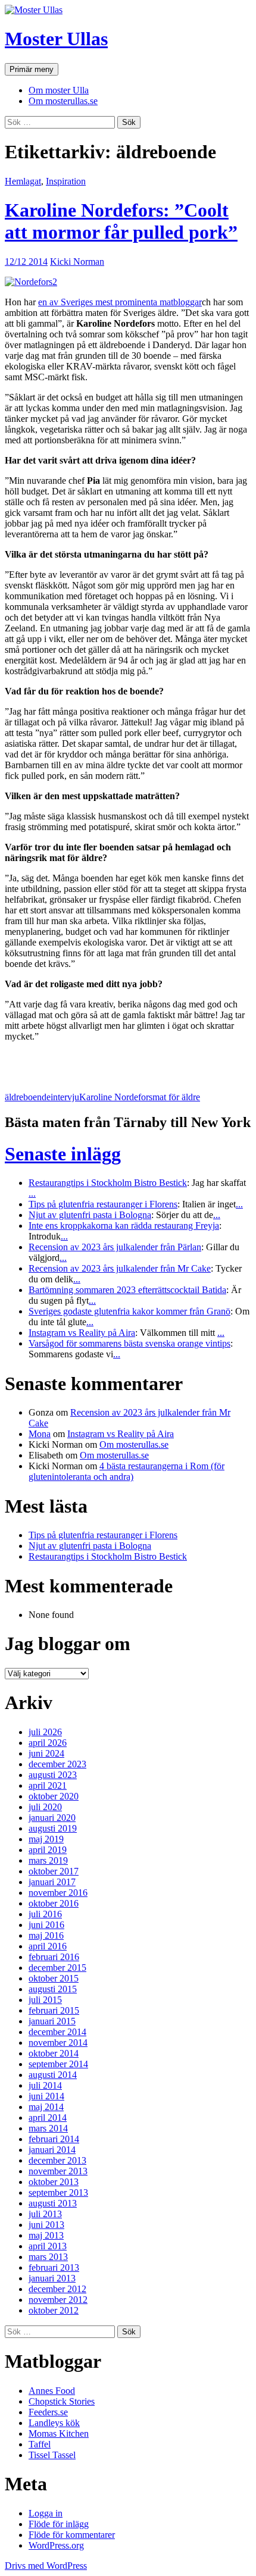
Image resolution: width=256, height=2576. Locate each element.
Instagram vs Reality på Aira (82, 1333)
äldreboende (28, 1097)
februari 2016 (54, 1957)
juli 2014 (45, 2085)
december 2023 (57, 1764)
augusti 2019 (53, 1828)
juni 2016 (46, 1925)
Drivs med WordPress (46, 2566)
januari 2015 (52, 2021)
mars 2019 (48, 1860)
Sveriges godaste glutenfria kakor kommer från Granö (129, 1311)
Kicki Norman (77, 262)
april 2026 (48, 1743)
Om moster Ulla (59, 90)
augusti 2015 (53, 1989)
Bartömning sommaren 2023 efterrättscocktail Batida (127, 1290)
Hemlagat (23, 181)
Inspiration (66, 181)
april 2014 (48, 2118)
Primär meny (32, 69)
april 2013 (48, 2246)
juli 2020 (45, 1807)
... (32, 1193)
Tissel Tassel (52, 2455)
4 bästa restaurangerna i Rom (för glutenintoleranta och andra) (127, 1471)
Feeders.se (48, 2412)
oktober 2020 (54, 1796)
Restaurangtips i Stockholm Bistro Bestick (108, 1183)
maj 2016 (46, 1935)
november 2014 (58, 2043)
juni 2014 (46, 2096)
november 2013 (58, 2171)
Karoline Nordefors (116, 1097)
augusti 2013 (53, 2203)
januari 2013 (52, 2278)
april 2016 (48, 1946)
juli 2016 (45, 1914)
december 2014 (57, 2032)
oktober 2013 (54, 2182)
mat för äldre (176, 1097)
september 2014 (58, 2064)
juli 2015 (45, 2000)
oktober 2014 (54, 2053)
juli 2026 (45, 1732)
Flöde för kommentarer (72, 2535)
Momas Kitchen (59, 2433)
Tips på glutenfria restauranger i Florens (103, 1204)
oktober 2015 (54, 1978)
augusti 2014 (53, 2075)
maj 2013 (46, 2235)
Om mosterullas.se (63, 101)
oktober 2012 (54, 2310)
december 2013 (57, 2160)
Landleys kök (54, 2423)
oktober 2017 (54, 1871)
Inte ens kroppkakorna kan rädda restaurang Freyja (124, 1226)
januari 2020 (52, 1818)
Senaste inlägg (63, 1154)
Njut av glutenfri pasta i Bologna (90, 1215)
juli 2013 (45, 2214)
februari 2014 (54, 2139)
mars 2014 (48, 2128)
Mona (40, 1434)
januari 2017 (52, 1882)
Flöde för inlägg (59, 2524)
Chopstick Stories (62, 2401)
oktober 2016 (54, 1903)
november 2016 (58, 1893)
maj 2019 (46, 1839)
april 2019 (48, 1850)
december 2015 (57, 1968)
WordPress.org (56, 2545)
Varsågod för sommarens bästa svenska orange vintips (129, 1343)
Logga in (46, 2513)
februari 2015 (54, 2010)
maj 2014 (46, 2107)
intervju (65, 1097)
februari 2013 (54, 2267)
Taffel (40, 2444)
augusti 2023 (53, 1775)
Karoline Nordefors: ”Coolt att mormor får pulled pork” (121, 221)
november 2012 (58, 2300)
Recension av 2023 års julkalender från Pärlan (115, 1247)
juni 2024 (46, 1753)
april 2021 (48, 1785)
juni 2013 (46, 2225)
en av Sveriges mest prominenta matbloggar (120, 302)
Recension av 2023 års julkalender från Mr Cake (120, 1268)
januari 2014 (52, 2150)
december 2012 (57, 2289)
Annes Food (52, 2391)
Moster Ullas (56, 39)
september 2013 (58, 2192)
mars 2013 (48, 2257)
